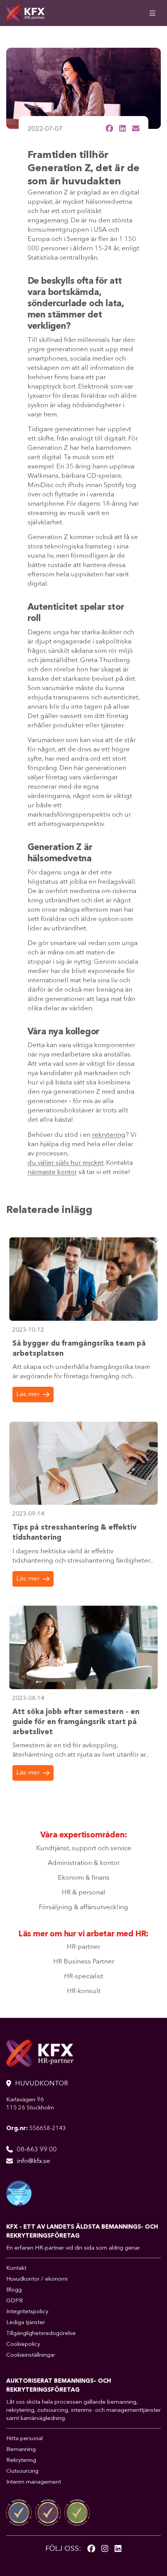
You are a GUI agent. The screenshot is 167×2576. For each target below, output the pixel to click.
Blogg (14, 2290)
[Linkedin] (118, 2549)
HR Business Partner (84, 1962)
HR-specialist (84, 1977)
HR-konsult (84, 1991)
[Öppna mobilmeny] (152, 13)
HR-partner (83, 1947)
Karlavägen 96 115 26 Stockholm (30, 2104)
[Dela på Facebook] (109, 128)
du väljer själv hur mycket (66, 1163)
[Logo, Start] (25, 13)
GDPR (15, 2301)
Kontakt (16, 2268)
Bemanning (21, 2450)
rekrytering (109, 1135)
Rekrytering (21, 2461)
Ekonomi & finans (84, 1878)
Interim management (34, 2482)
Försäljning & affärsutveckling (83, 1907)
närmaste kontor (52, 1172)
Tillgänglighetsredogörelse (41, 2334)
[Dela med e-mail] (136, 128)
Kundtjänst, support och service (84, 1848)
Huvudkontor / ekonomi (37, 2279)
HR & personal (83, 1893)
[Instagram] (105, 2549)
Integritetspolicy (27, 2312)
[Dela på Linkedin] (123, 128)
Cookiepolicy (23, 2344)
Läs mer (28, 1394)
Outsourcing (22, 2471)
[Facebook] (91, 2549)
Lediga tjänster (26, 2323)
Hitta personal (24, 2439)
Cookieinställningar (31, 2355)
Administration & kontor (84, 1863)
